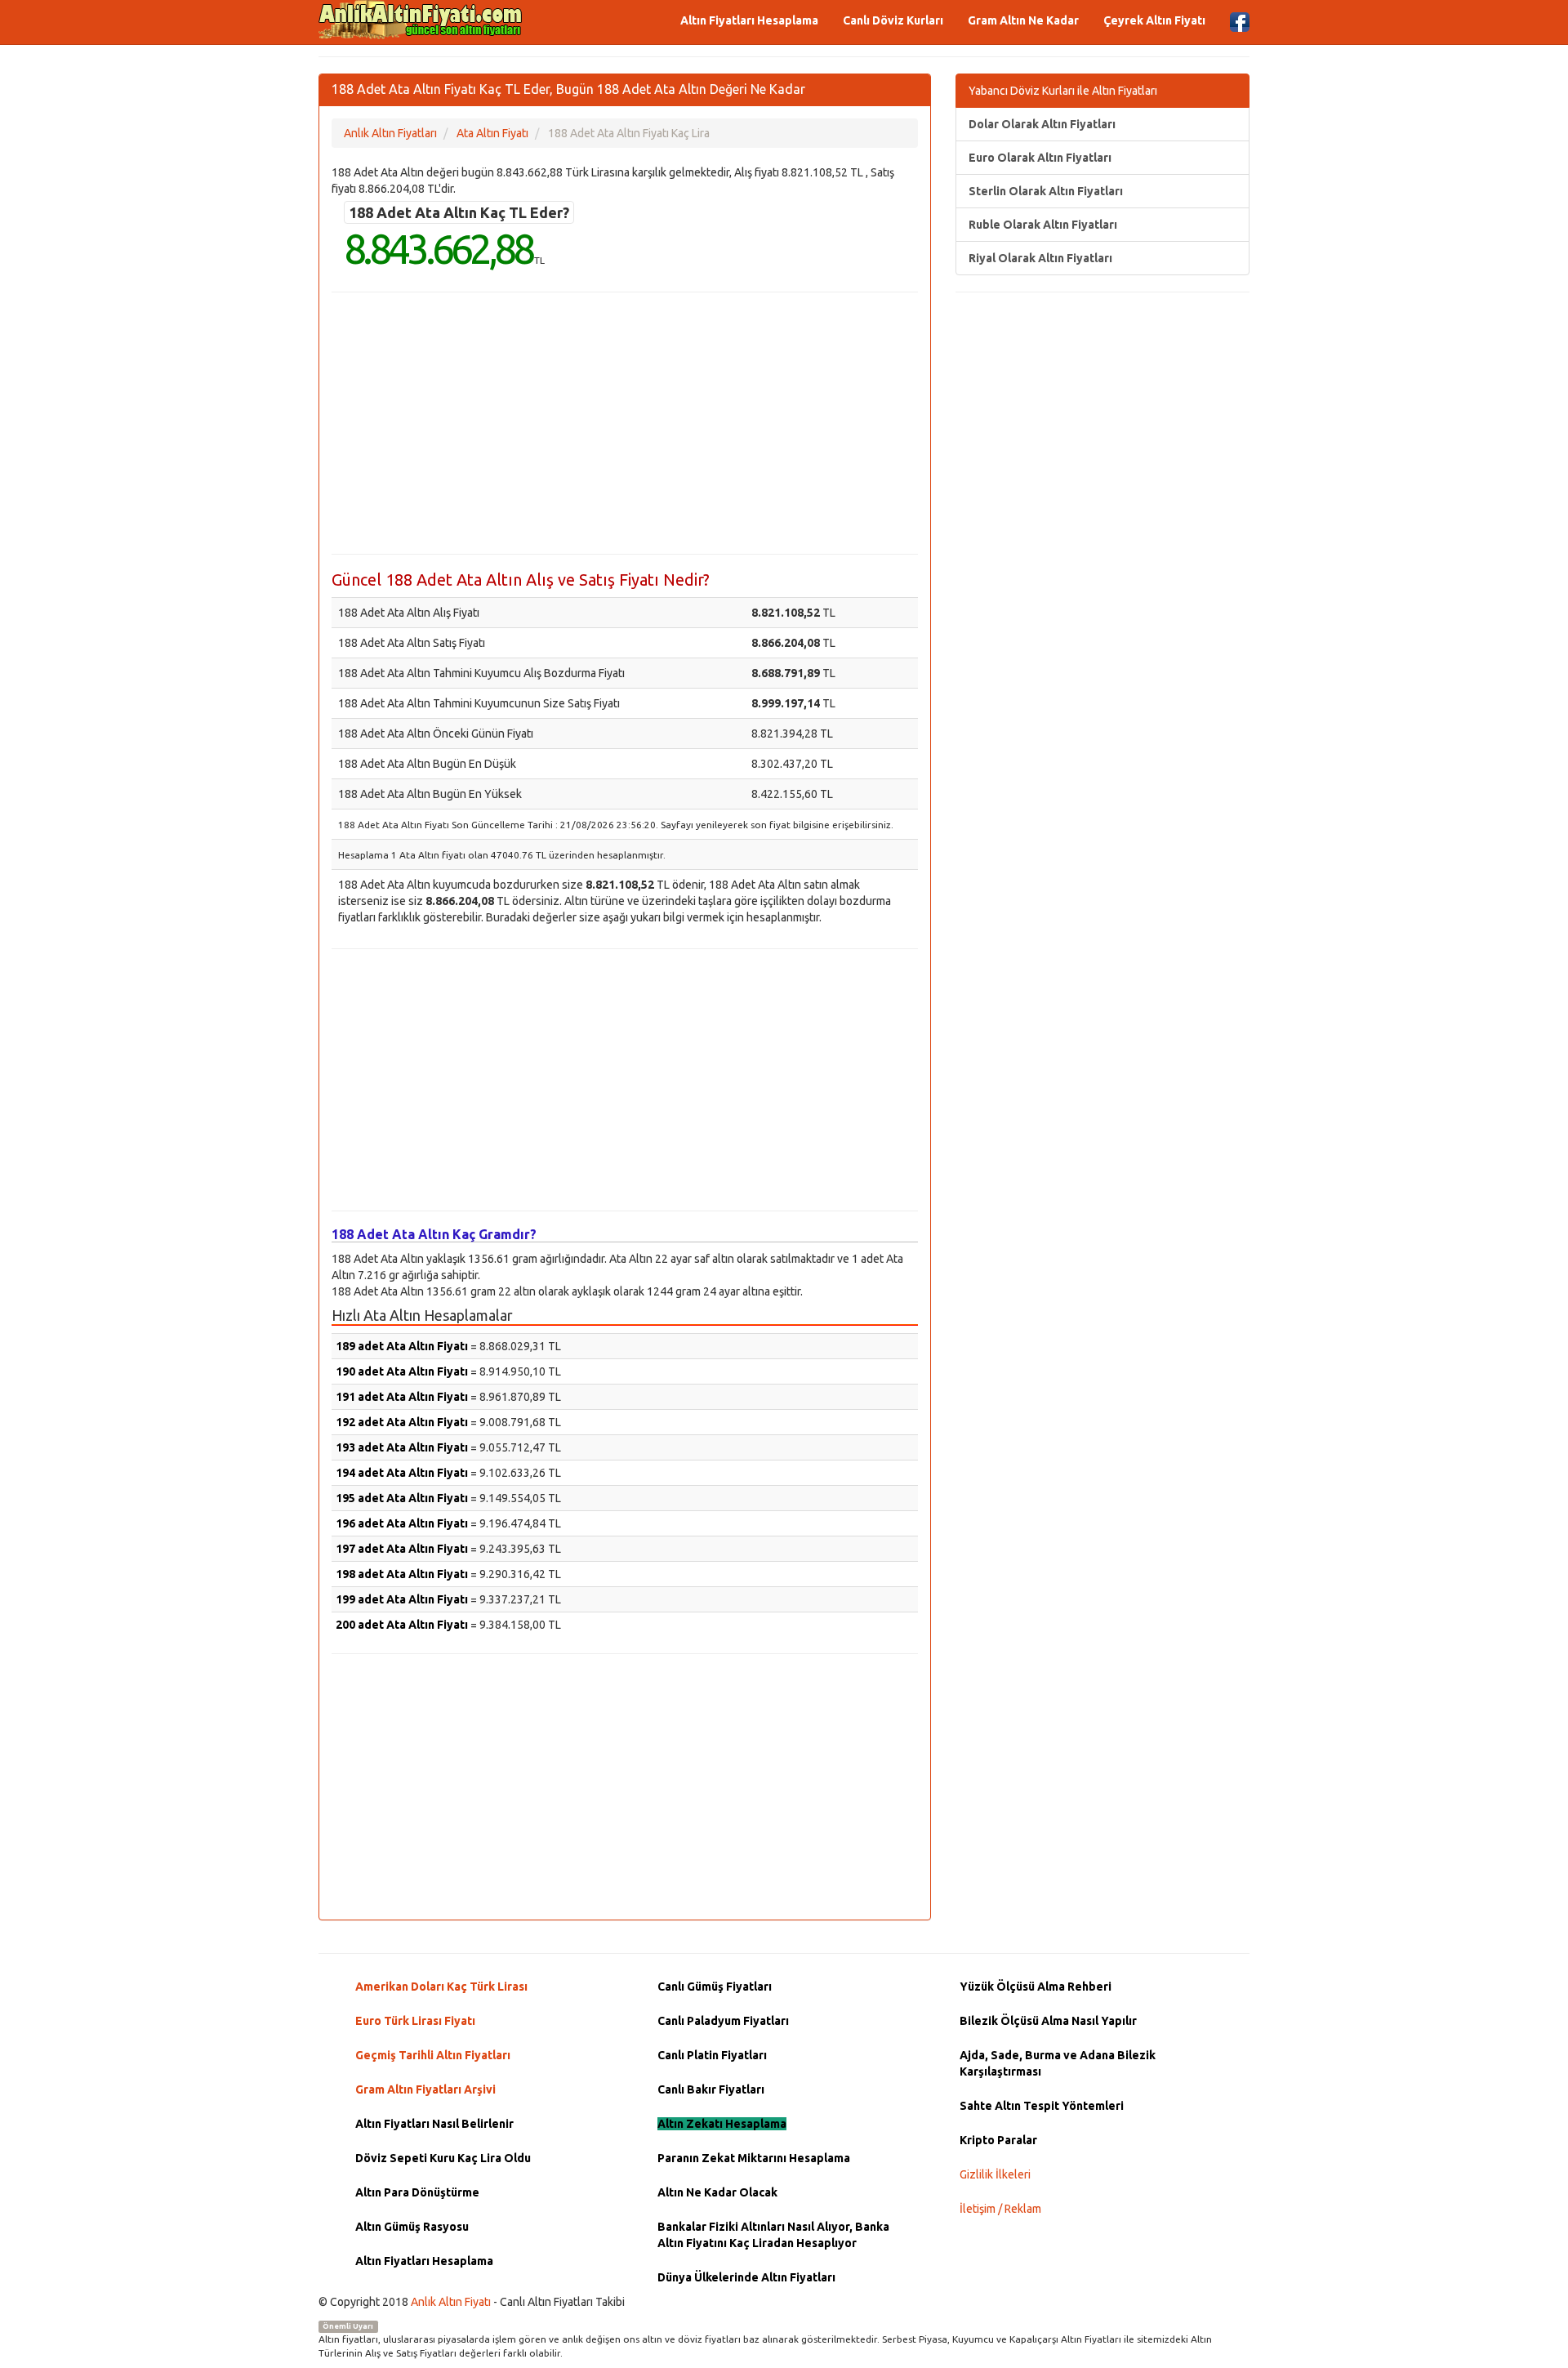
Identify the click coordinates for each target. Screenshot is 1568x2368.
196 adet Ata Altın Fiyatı (402, 1523)
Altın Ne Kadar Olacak (717, 2192)
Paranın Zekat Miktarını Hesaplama (754, 2158)
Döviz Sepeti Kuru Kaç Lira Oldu (443, 2158)
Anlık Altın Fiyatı (451, 2302)
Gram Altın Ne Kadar (1023, 20)
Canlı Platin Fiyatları (712, 2055)
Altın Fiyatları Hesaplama (749, 20)
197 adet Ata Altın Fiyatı (402, 1549)
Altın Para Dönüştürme (417, 2192)
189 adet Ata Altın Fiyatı (402, 1346)
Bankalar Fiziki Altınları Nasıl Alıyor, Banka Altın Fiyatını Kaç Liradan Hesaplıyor (773, 2235)
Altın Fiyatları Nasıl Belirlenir (434, 2124)
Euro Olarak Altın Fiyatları (1040, 158)
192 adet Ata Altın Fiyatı (402, 1422)
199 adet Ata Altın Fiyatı (402, 1599)
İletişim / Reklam (1000, 2209)
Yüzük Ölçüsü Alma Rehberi (1036, 1987)
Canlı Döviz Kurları (893, 20)
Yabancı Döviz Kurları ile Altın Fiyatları (1063, 91)
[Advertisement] (625, 423)
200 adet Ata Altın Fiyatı (402, 1625)
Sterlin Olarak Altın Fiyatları (1046, 191)
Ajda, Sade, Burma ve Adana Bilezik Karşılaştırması (1058, 2063)
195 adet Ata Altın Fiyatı (402, 1498)
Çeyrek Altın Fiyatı (1154, 20)
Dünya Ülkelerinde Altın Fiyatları (746, 2277)
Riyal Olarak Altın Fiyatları (1040, 258)
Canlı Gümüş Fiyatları (715, 1987)
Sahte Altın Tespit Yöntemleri (1042, 2106)
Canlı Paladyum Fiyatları (723, 2021)
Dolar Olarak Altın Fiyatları (1042, 124)
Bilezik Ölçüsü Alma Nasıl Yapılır (1048, 2021)
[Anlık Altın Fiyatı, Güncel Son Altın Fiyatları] (421, 20)
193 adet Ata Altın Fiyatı (402, 1447)
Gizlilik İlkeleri (995, 2174)
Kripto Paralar (998, 2140)
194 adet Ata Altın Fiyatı (402, 1473)
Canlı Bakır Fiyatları (711, 2089)
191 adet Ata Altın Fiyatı (402, 1397)
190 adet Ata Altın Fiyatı (402, 1371)
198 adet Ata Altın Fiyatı (402, 1574)
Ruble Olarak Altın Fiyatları (1043, 225)
